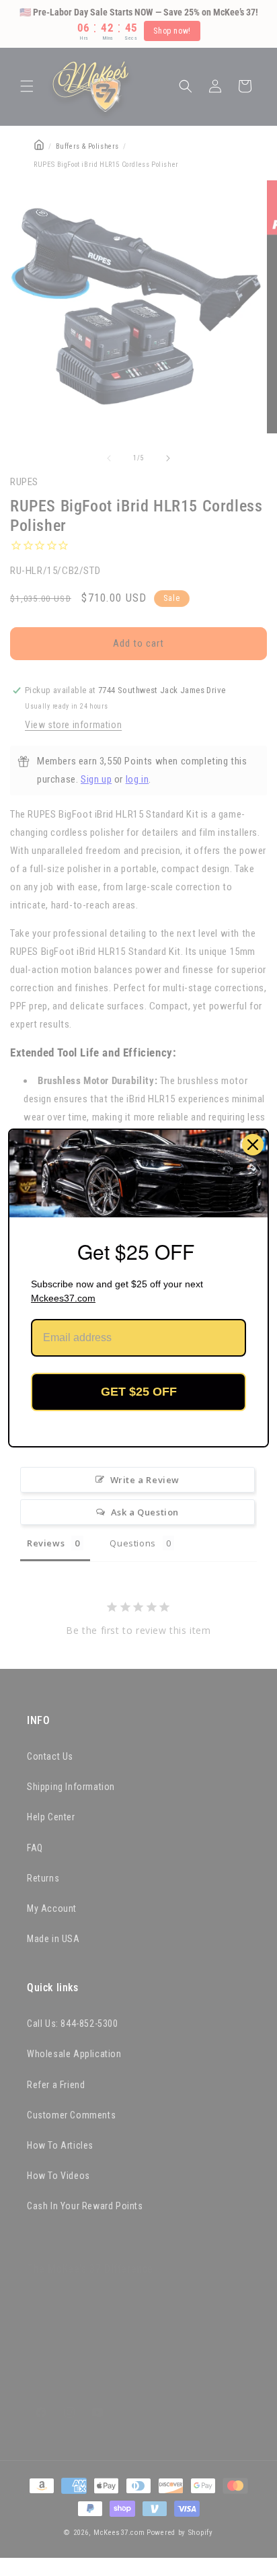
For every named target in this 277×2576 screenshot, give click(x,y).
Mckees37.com (63, 1298)
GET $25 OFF (139, 1392)
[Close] (253, 1145)
